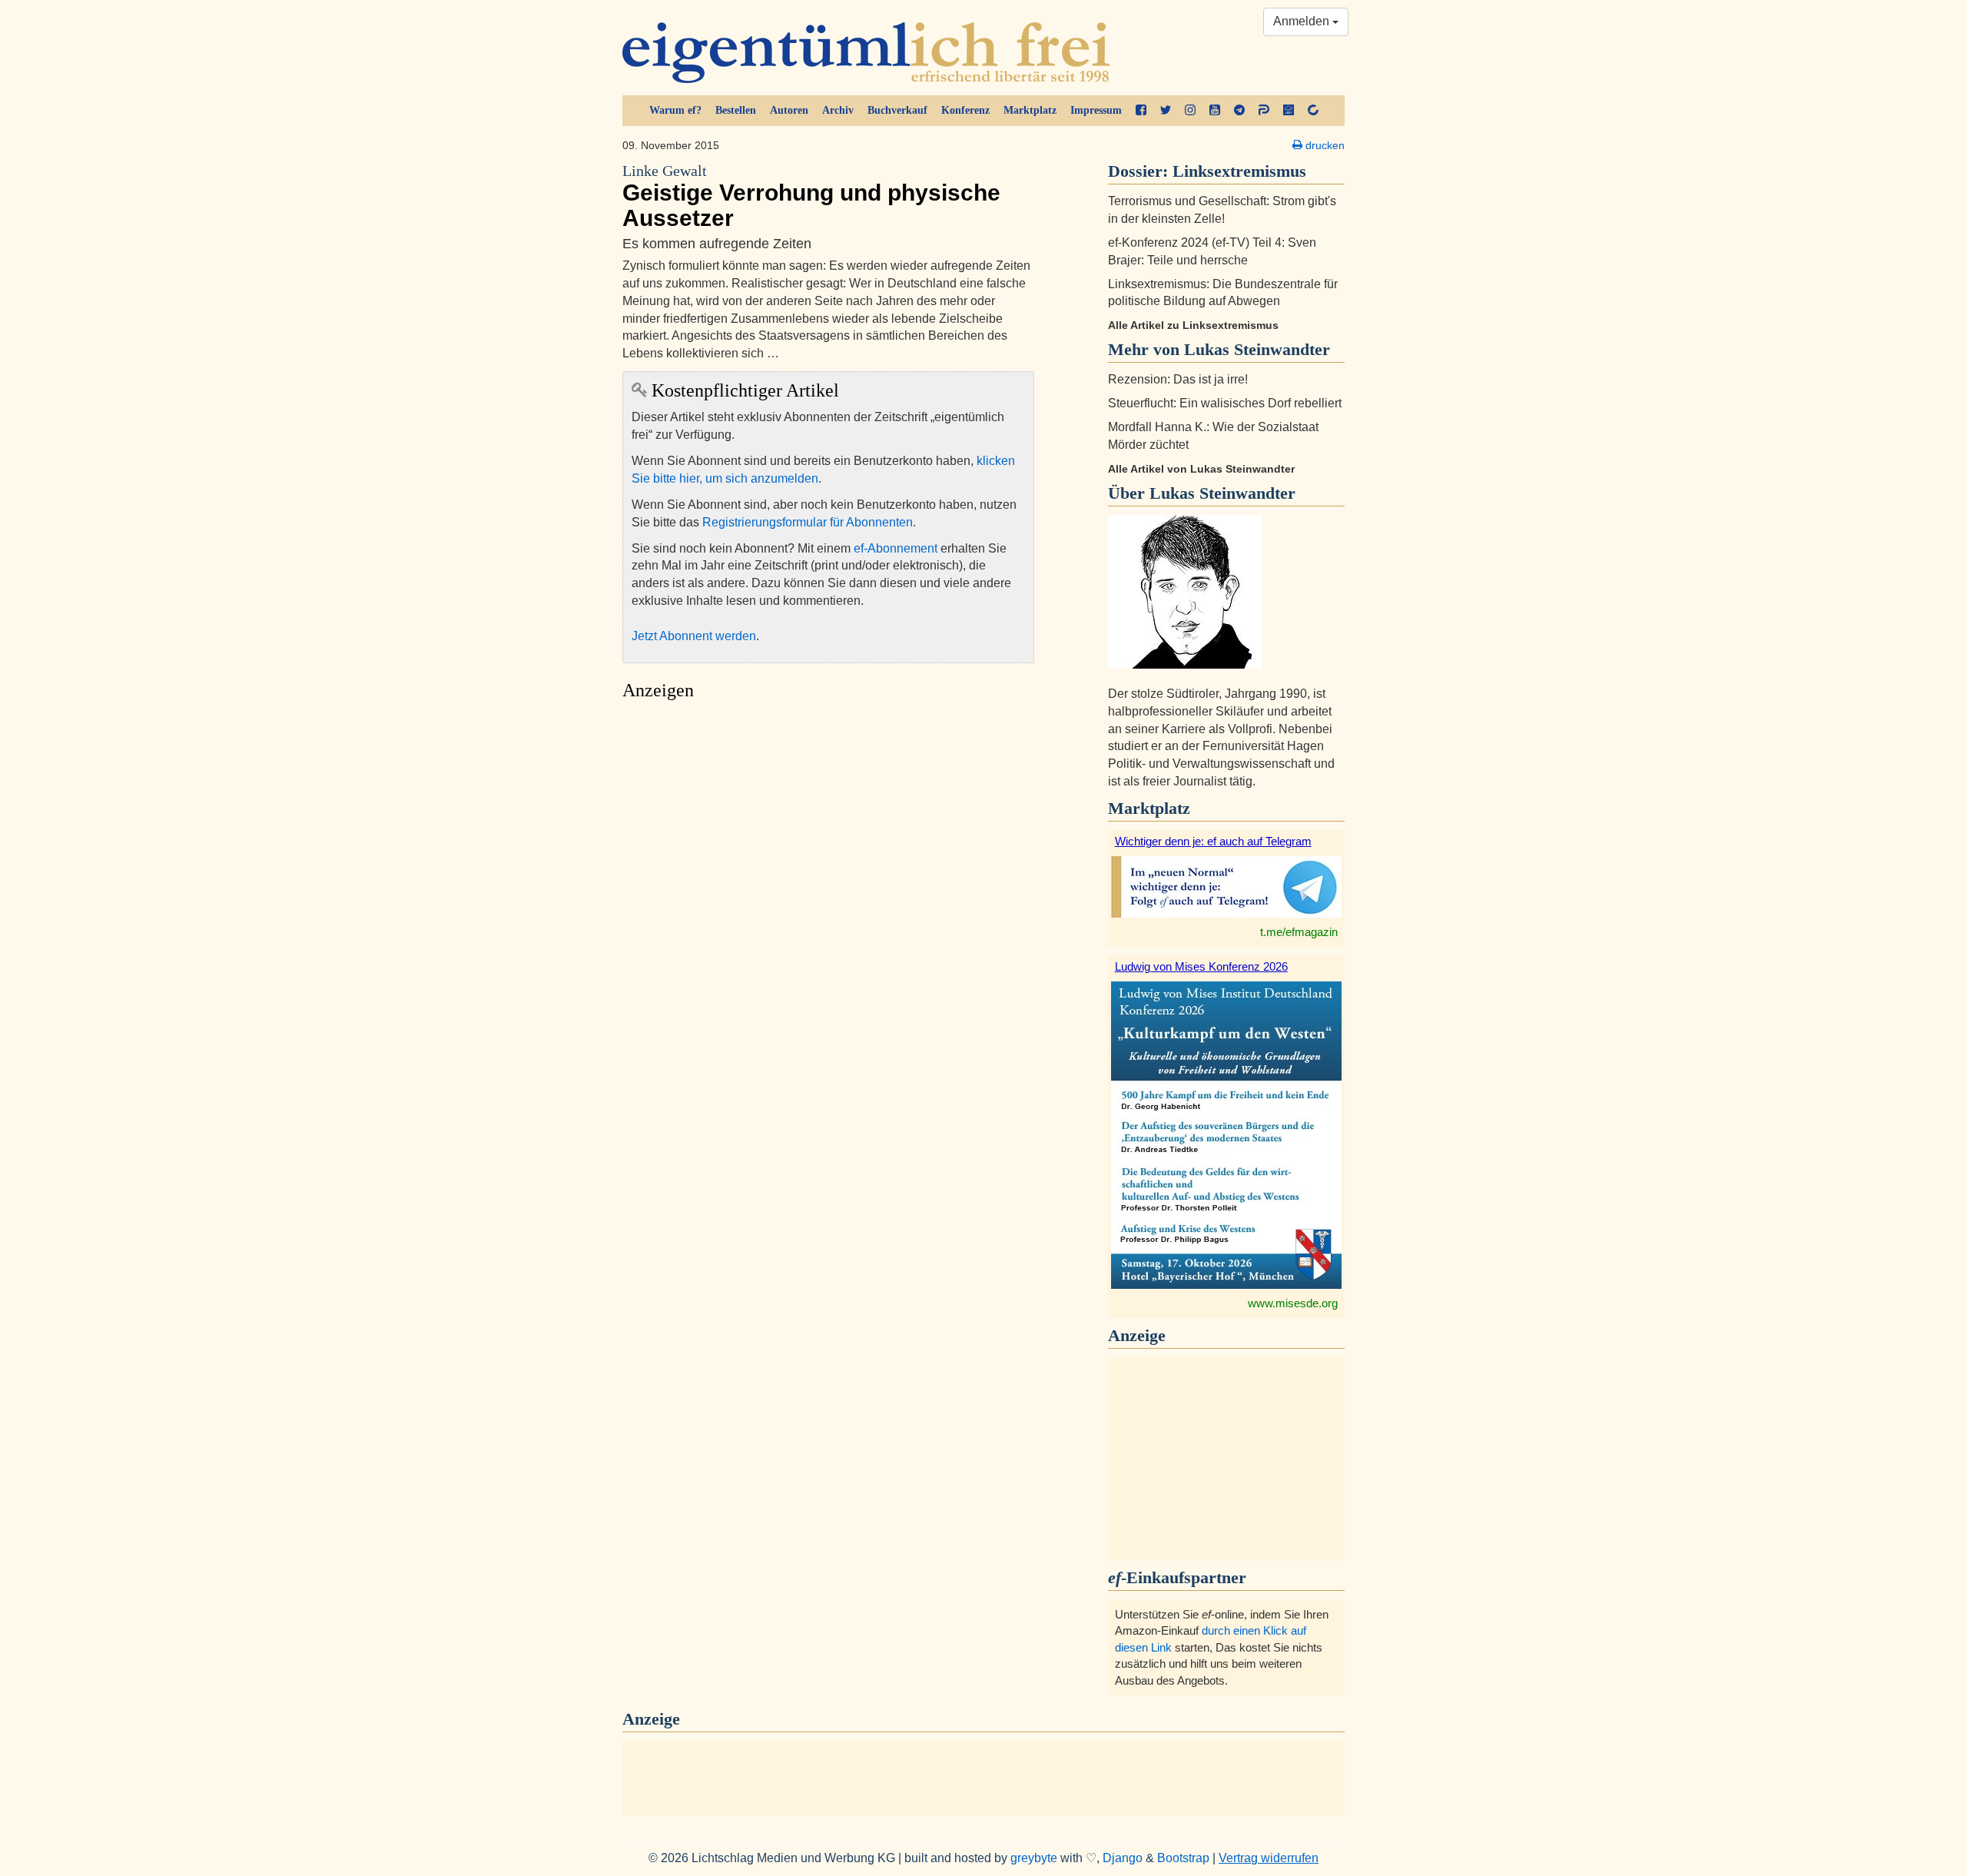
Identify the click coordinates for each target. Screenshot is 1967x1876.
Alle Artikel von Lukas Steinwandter (1201, 469)
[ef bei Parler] (1264, 111)
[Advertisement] (828, 853)
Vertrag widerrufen (1269, 1858)
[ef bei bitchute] (1313, 111)
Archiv (838, 110)
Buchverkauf (897, 110)
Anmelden (1303, 21)
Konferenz (965, 110)
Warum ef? (675, 110)
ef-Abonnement (896, 548)
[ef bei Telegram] (1239, 111)
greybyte (1034, 1858)
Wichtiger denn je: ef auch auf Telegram (1213, 841)
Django (1123, 1858)
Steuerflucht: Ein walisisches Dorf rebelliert (1225, 403)
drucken (1323, 145)
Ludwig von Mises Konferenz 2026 (1201, 966)
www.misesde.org (1293, 1303)
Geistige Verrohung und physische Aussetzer (811, 197)
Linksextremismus (1239, 171)
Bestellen (736, 110)
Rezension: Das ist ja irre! (1178, 379)
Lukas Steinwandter (1222, 493)
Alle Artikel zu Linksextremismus (1193, 325)
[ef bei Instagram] (1190, 111)
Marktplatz (1030, 110)
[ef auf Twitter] (1166, 111)
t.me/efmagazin (1299, 932)
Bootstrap (1183, 1858)
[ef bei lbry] (1289, 111)
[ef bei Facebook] (1141, 111)
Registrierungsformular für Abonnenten (808, 522)
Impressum (1096, 110)
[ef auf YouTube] (1215, 111)
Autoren (789, 110)
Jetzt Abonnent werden (694, 636)
